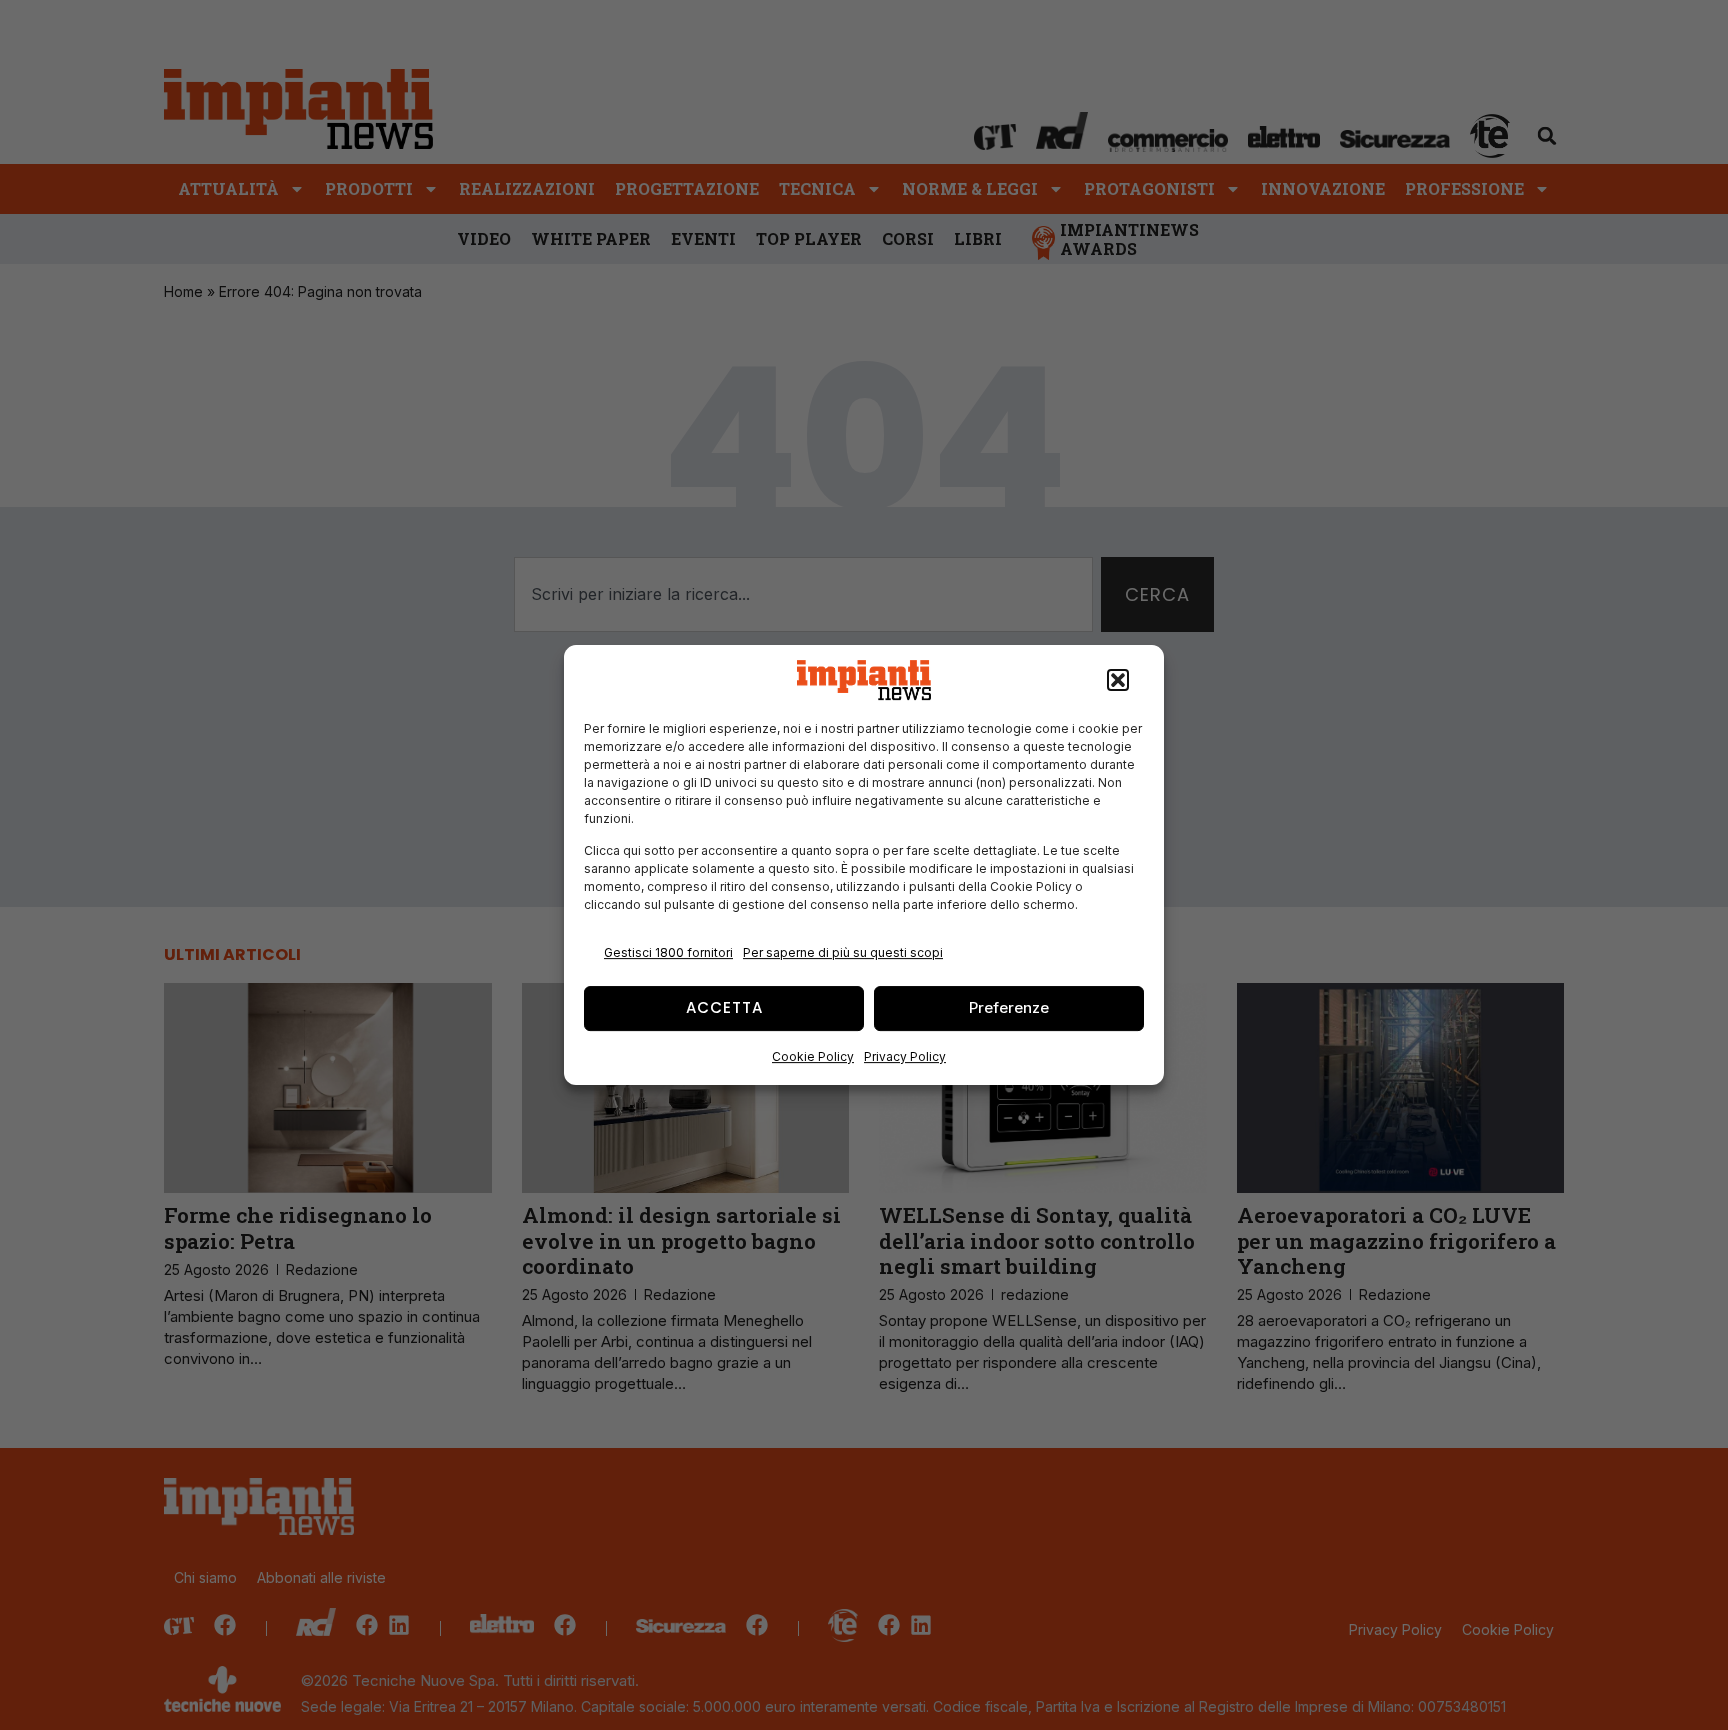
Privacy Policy (905, 1056)
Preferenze (1009, 1007)
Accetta (724, 1007)
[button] (1118, 680)
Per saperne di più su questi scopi (843, 952)
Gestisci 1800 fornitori (668, 952)
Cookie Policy (813, 1056)
